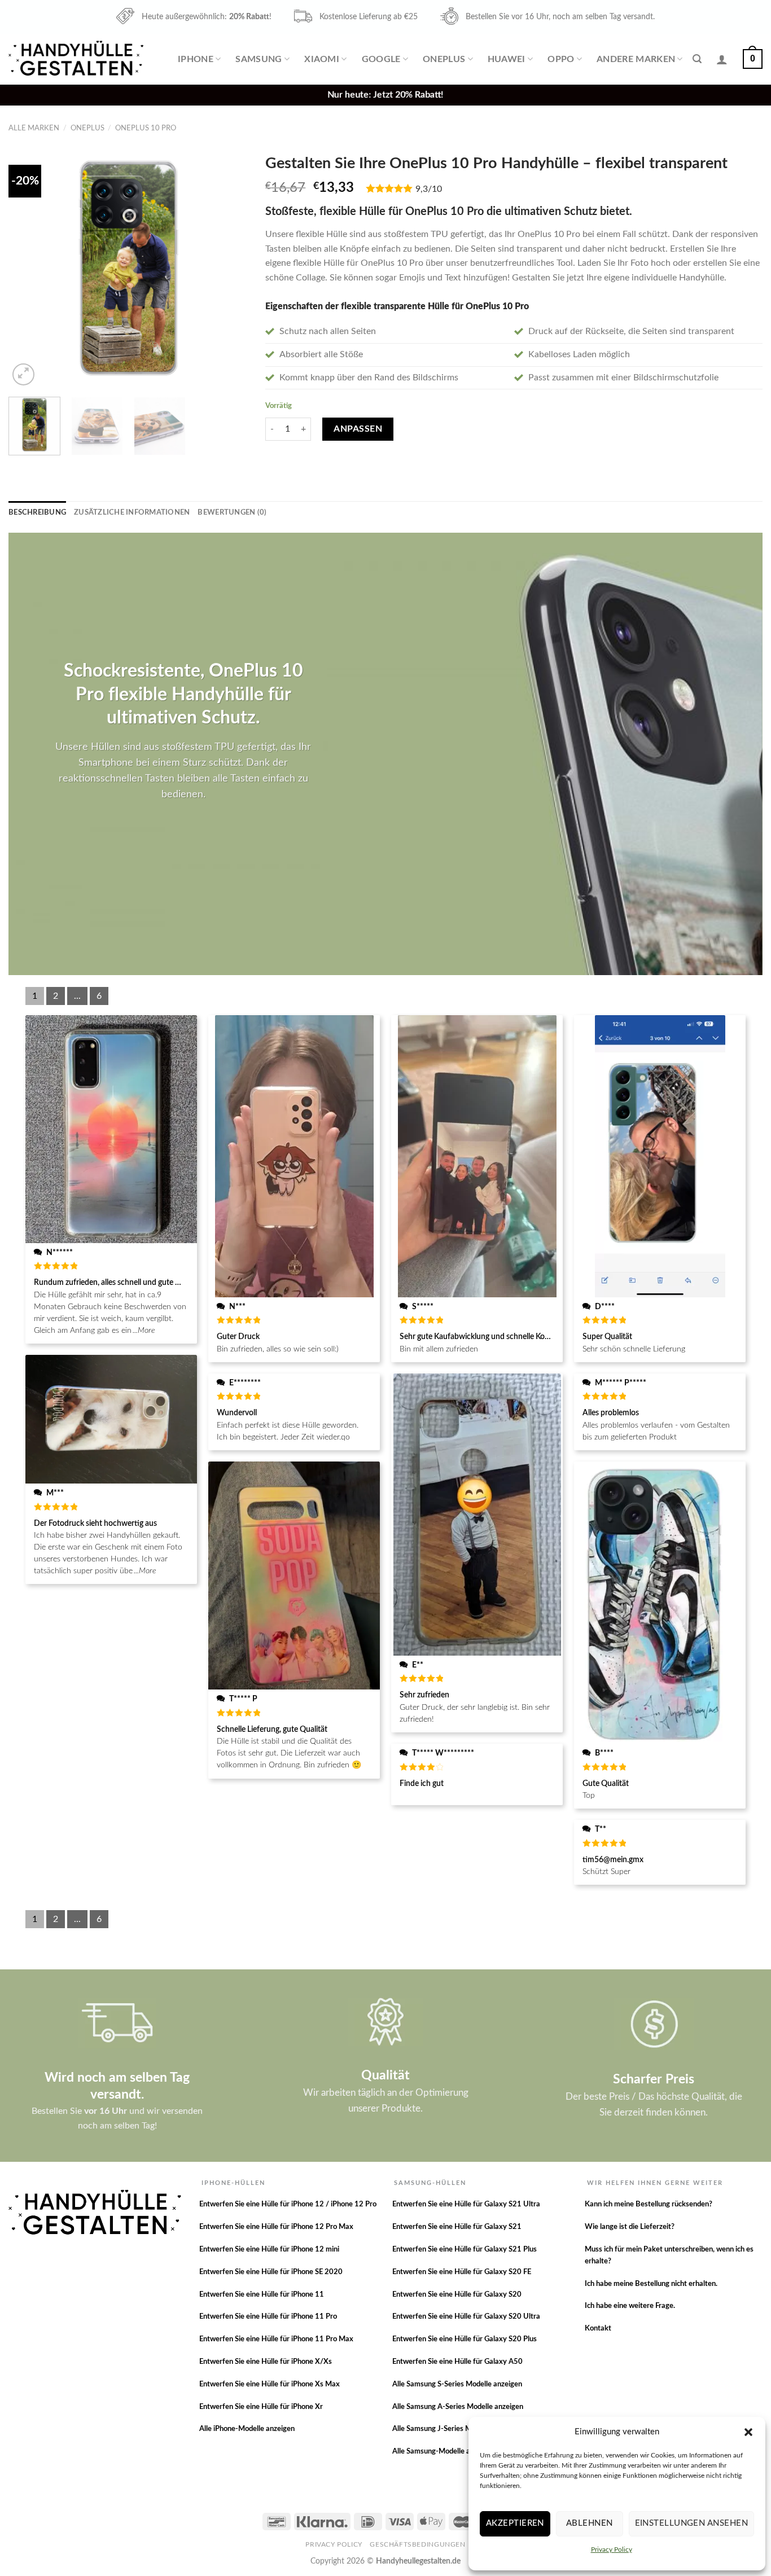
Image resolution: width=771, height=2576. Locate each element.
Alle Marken (34, 128)
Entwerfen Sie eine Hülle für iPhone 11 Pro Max (276, 2339)
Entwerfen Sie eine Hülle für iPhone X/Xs (266, 2362)
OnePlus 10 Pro (146, 128)
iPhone (196, 59)
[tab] (37, 512)
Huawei (507, 59)
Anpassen (358, 429)
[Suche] (697, 59)
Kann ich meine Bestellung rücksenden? (649, 2204)
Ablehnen (590, 2523)
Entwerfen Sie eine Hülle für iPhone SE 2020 (271, 2272)
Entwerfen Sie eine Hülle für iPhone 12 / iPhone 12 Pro (288, 2204)
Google (381, 59)
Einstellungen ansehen (691, 2523)
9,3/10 (429, 189)
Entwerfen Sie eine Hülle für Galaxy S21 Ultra (466, 2204)
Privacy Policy (612, 2549)
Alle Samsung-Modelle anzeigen (444, 2452)
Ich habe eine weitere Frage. (630, 2306)
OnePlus (444, 59)
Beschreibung (37, 512)
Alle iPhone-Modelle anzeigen (247, 2429)
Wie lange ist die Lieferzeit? (630, 2227)
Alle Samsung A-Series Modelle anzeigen (458, 2407)
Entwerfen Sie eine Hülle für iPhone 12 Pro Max (276, 2227)
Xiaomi (322, 59)
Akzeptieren (515, 2523)
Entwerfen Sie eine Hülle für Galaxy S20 (457, 2295)
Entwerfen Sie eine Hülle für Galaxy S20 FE (462, 2272)
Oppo (561, 59)
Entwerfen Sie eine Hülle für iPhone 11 (262, 2295)
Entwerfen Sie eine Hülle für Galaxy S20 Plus (465, 2339)
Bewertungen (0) (232, 512)
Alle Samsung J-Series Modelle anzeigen (457, 2429)
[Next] (230, 268)
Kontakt (598, 2329)
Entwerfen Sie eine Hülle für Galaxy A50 (457, 2362)
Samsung (259, 59)
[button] (748, 2432)
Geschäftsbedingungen (417, 2544)
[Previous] (28, 268)
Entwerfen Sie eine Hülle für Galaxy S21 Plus (465, 2250)
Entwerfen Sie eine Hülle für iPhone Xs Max (270, 2384)
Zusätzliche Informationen (132, 512)
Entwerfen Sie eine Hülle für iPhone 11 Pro (268, 2317)
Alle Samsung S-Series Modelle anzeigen (457, 2384)
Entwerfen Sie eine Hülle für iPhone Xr (261, 2407)
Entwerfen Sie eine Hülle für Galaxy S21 (457, 2227)
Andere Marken (636, 59)
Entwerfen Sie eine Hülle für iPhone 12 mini (269, 2250)
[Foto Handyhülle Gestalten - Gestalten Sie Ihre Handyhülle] (77, 59)
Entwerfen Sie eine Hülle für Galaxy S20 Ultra (466, 2317)
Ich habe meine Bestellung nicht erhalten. (651, 2284)
